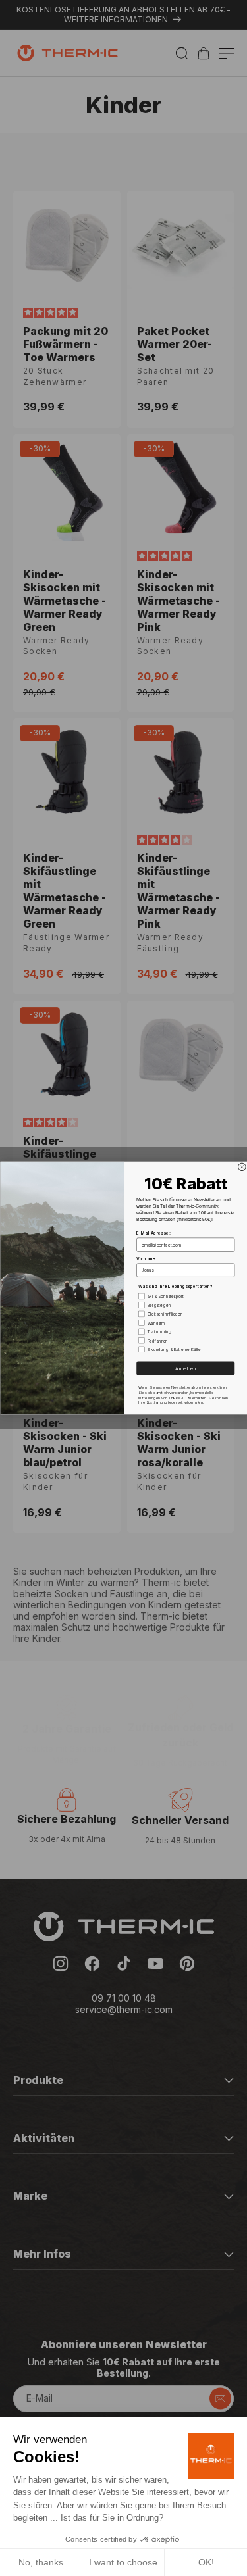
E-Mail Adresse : (153, 1233)
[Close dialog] (242, 1167)
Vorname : (147, 1259)
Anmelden (185, 1368)
